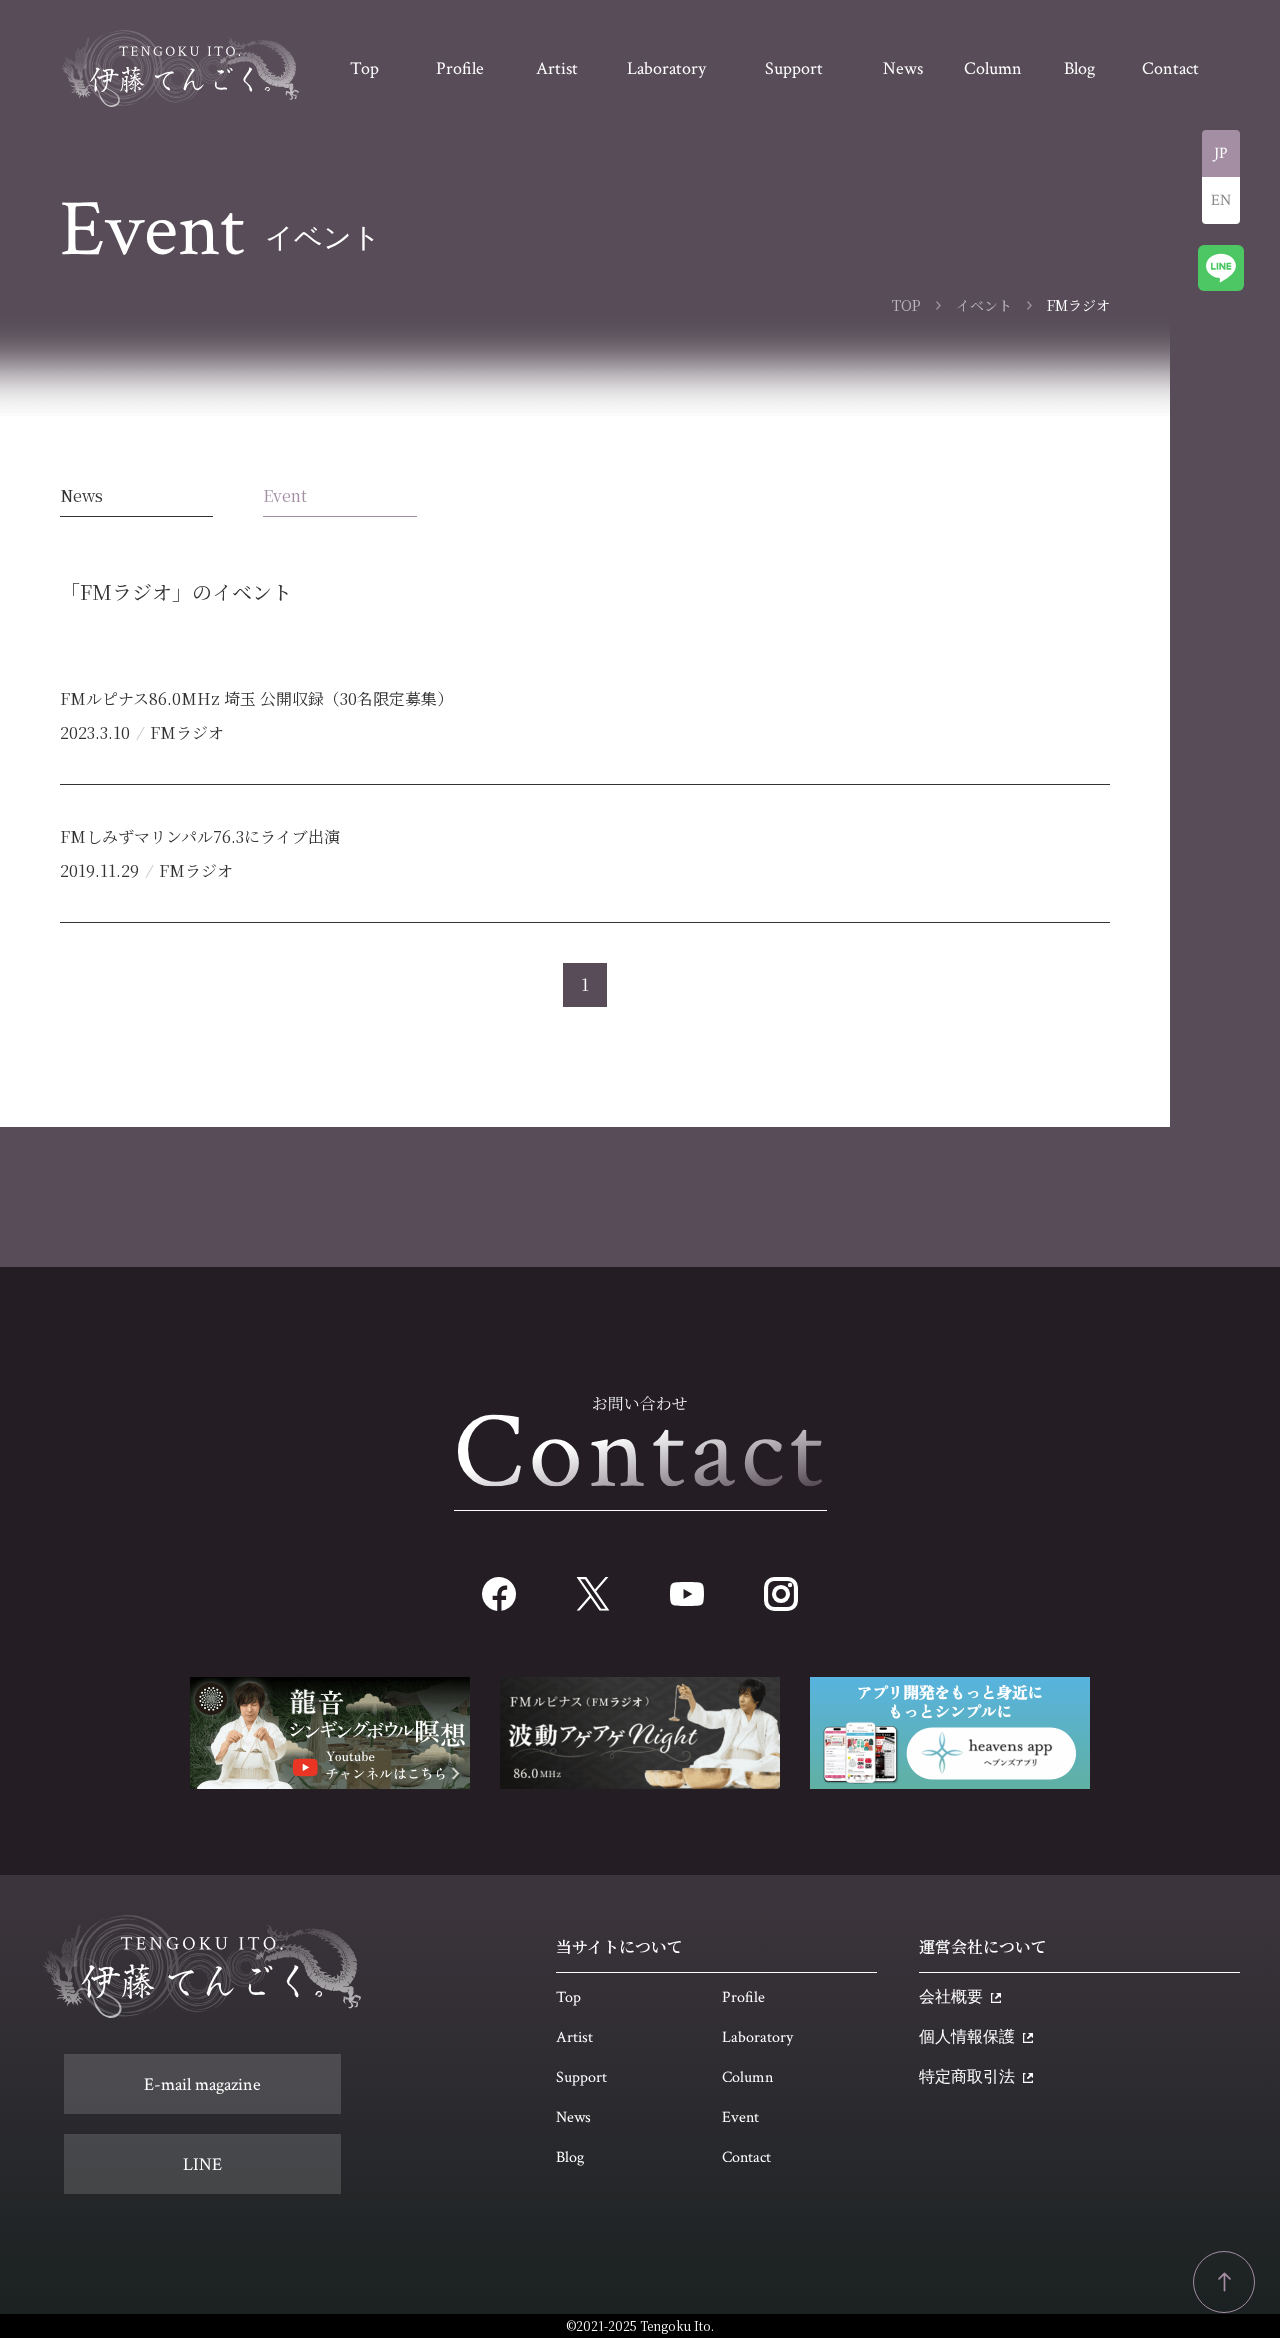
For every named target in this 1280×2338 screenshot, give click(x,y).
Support (581, 2077)
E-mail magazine (202, 2084)
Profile (743, 1997)
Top (568, 1997)
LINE (202, 2164)
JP (1221, 153)
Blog (570, 2157)
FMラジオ (187, 732)
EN (1221, 200)
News (81, 495)
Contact (746, 2157)
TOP (906, 305)
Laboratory (757, 2037)
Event (285, 495)
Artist (574, 2037)
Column (747, 2077)
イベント (984, 305)
